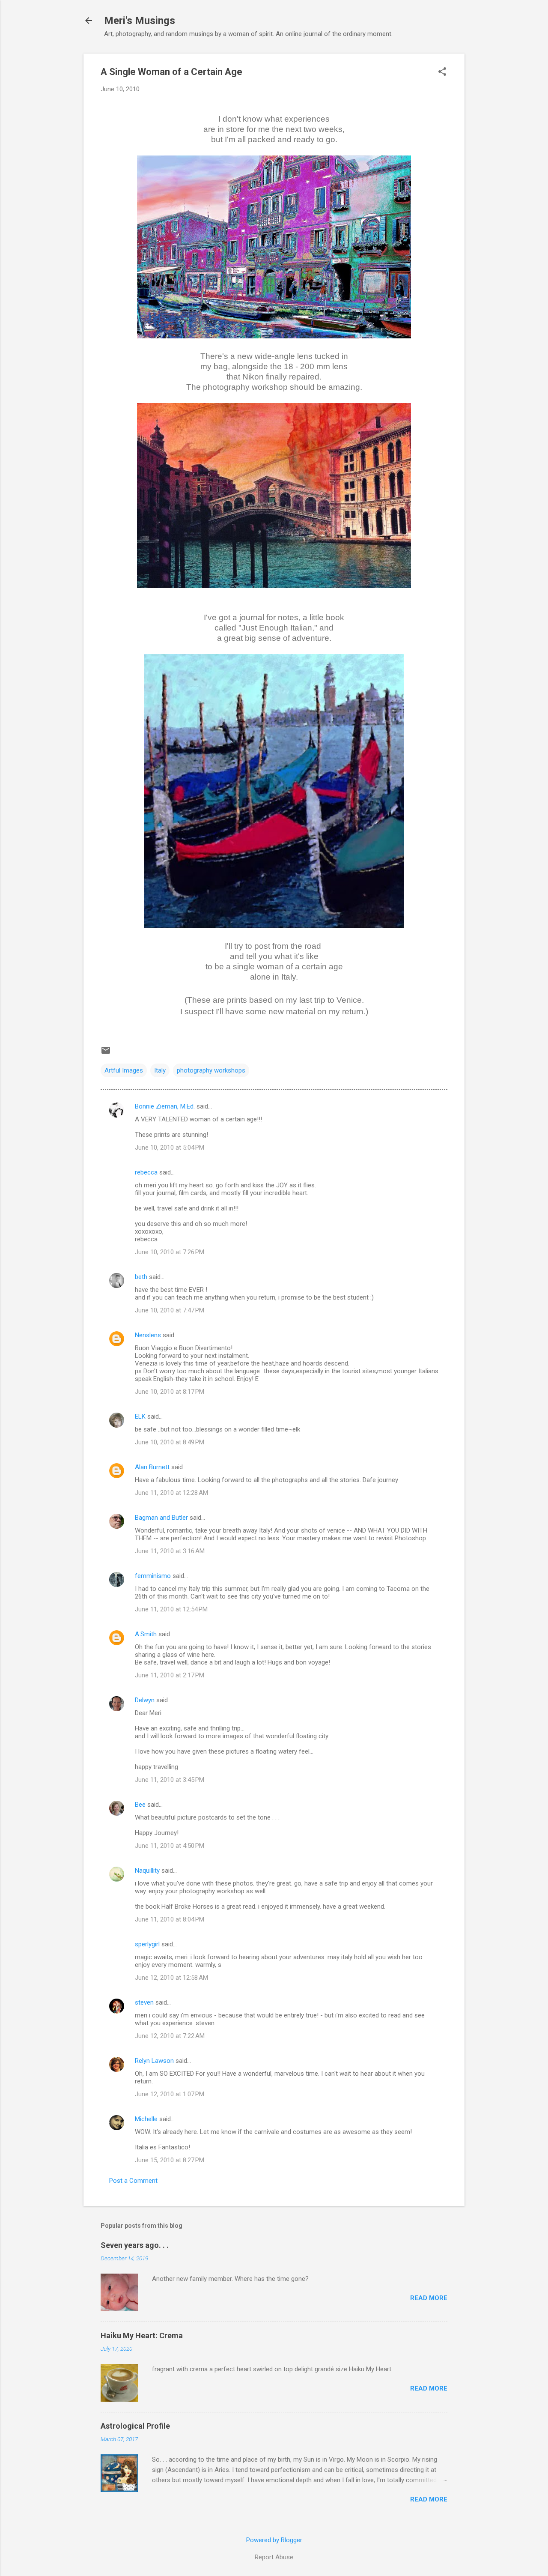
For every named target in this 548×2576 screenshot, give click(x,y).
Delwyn (145, 1700)
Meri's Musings (140, 21)
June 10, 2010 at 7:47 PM (170, 1310)
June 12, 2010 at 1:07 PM (170, 2094)
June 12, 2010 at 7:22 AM (170, 2036)
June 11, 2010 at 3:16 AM (170, 1551)
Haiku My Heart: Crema (142, 2335)
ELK (140, 1417)
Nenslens (148, 1335)
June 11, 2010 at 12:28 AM (171, 1493)
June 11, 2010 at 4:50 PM (170, 1846)
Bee (140, 1805)
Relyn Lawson (154, 2061)
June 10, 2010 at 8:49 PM (170, 1442)
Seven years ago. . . (135, 2245)
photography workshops (211, 1070)
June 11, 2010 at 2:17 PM (170, 1675)
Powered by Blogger (274, 2540)
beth (141, 1277)
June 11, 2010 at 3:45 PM (170, 1780)
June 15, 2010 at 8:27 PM (170, 2160)
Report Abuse (274, 2557)
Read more (429, 2298)
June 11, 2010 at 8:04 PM (170, 1919)
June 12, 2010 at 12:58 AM (171, 1978)
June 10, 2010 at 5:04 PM (170, 1148)
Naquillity (147, 1871)
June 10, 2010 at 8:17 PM (170, 1392)
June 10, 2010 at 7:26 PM (170, 1252)
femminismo (153, 1576)
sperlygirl (147, 1944)
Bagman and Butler (161, 1518)
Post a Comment (133, 2181)
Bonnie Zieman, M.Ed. (165, 1106)
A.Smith (146, 1634)
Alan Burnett (152, 1467)
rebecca (146, 1172)
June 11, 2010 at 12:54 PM (171, 1609)
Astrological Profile (135, 2426)
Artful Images (124, 1070)
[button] (442, 72)
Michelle (146, 2119)
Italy (160, 1070)
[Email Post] (106, 1053)
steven (144, 2002)
